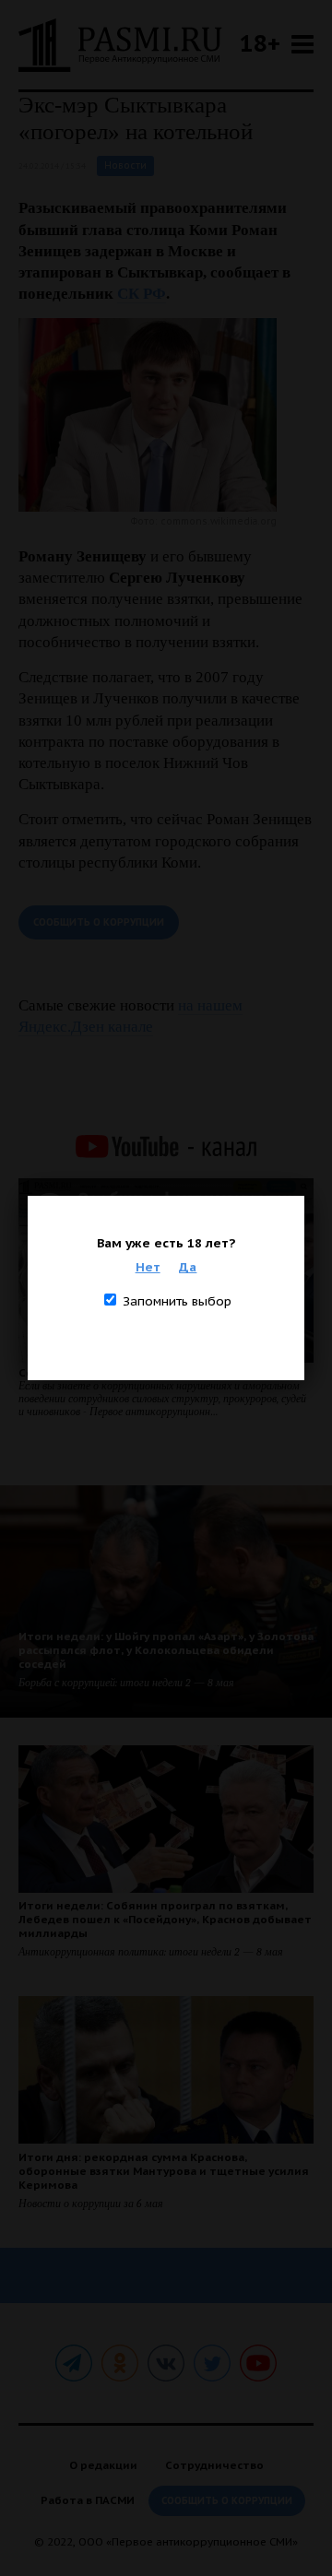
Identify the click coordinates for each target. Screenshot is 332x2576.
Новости (125, 165)
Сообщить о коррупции (99, 922)
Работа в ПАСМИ (88, 2500)
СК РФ (142, 294)
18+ (260, 43)
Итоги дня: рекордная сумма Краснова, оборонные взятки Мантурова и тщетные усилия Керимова (164, 2171)
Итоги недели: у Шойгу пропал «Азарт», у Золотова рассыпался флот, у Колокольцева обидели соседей (166, 1650)
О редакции (103, 2465)
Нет (148, 1267)
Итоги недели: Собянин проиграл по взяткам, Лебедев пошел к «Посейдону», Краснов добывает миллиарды (165, 1919)
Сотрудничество (214, 2465)
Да (188, 1267)
